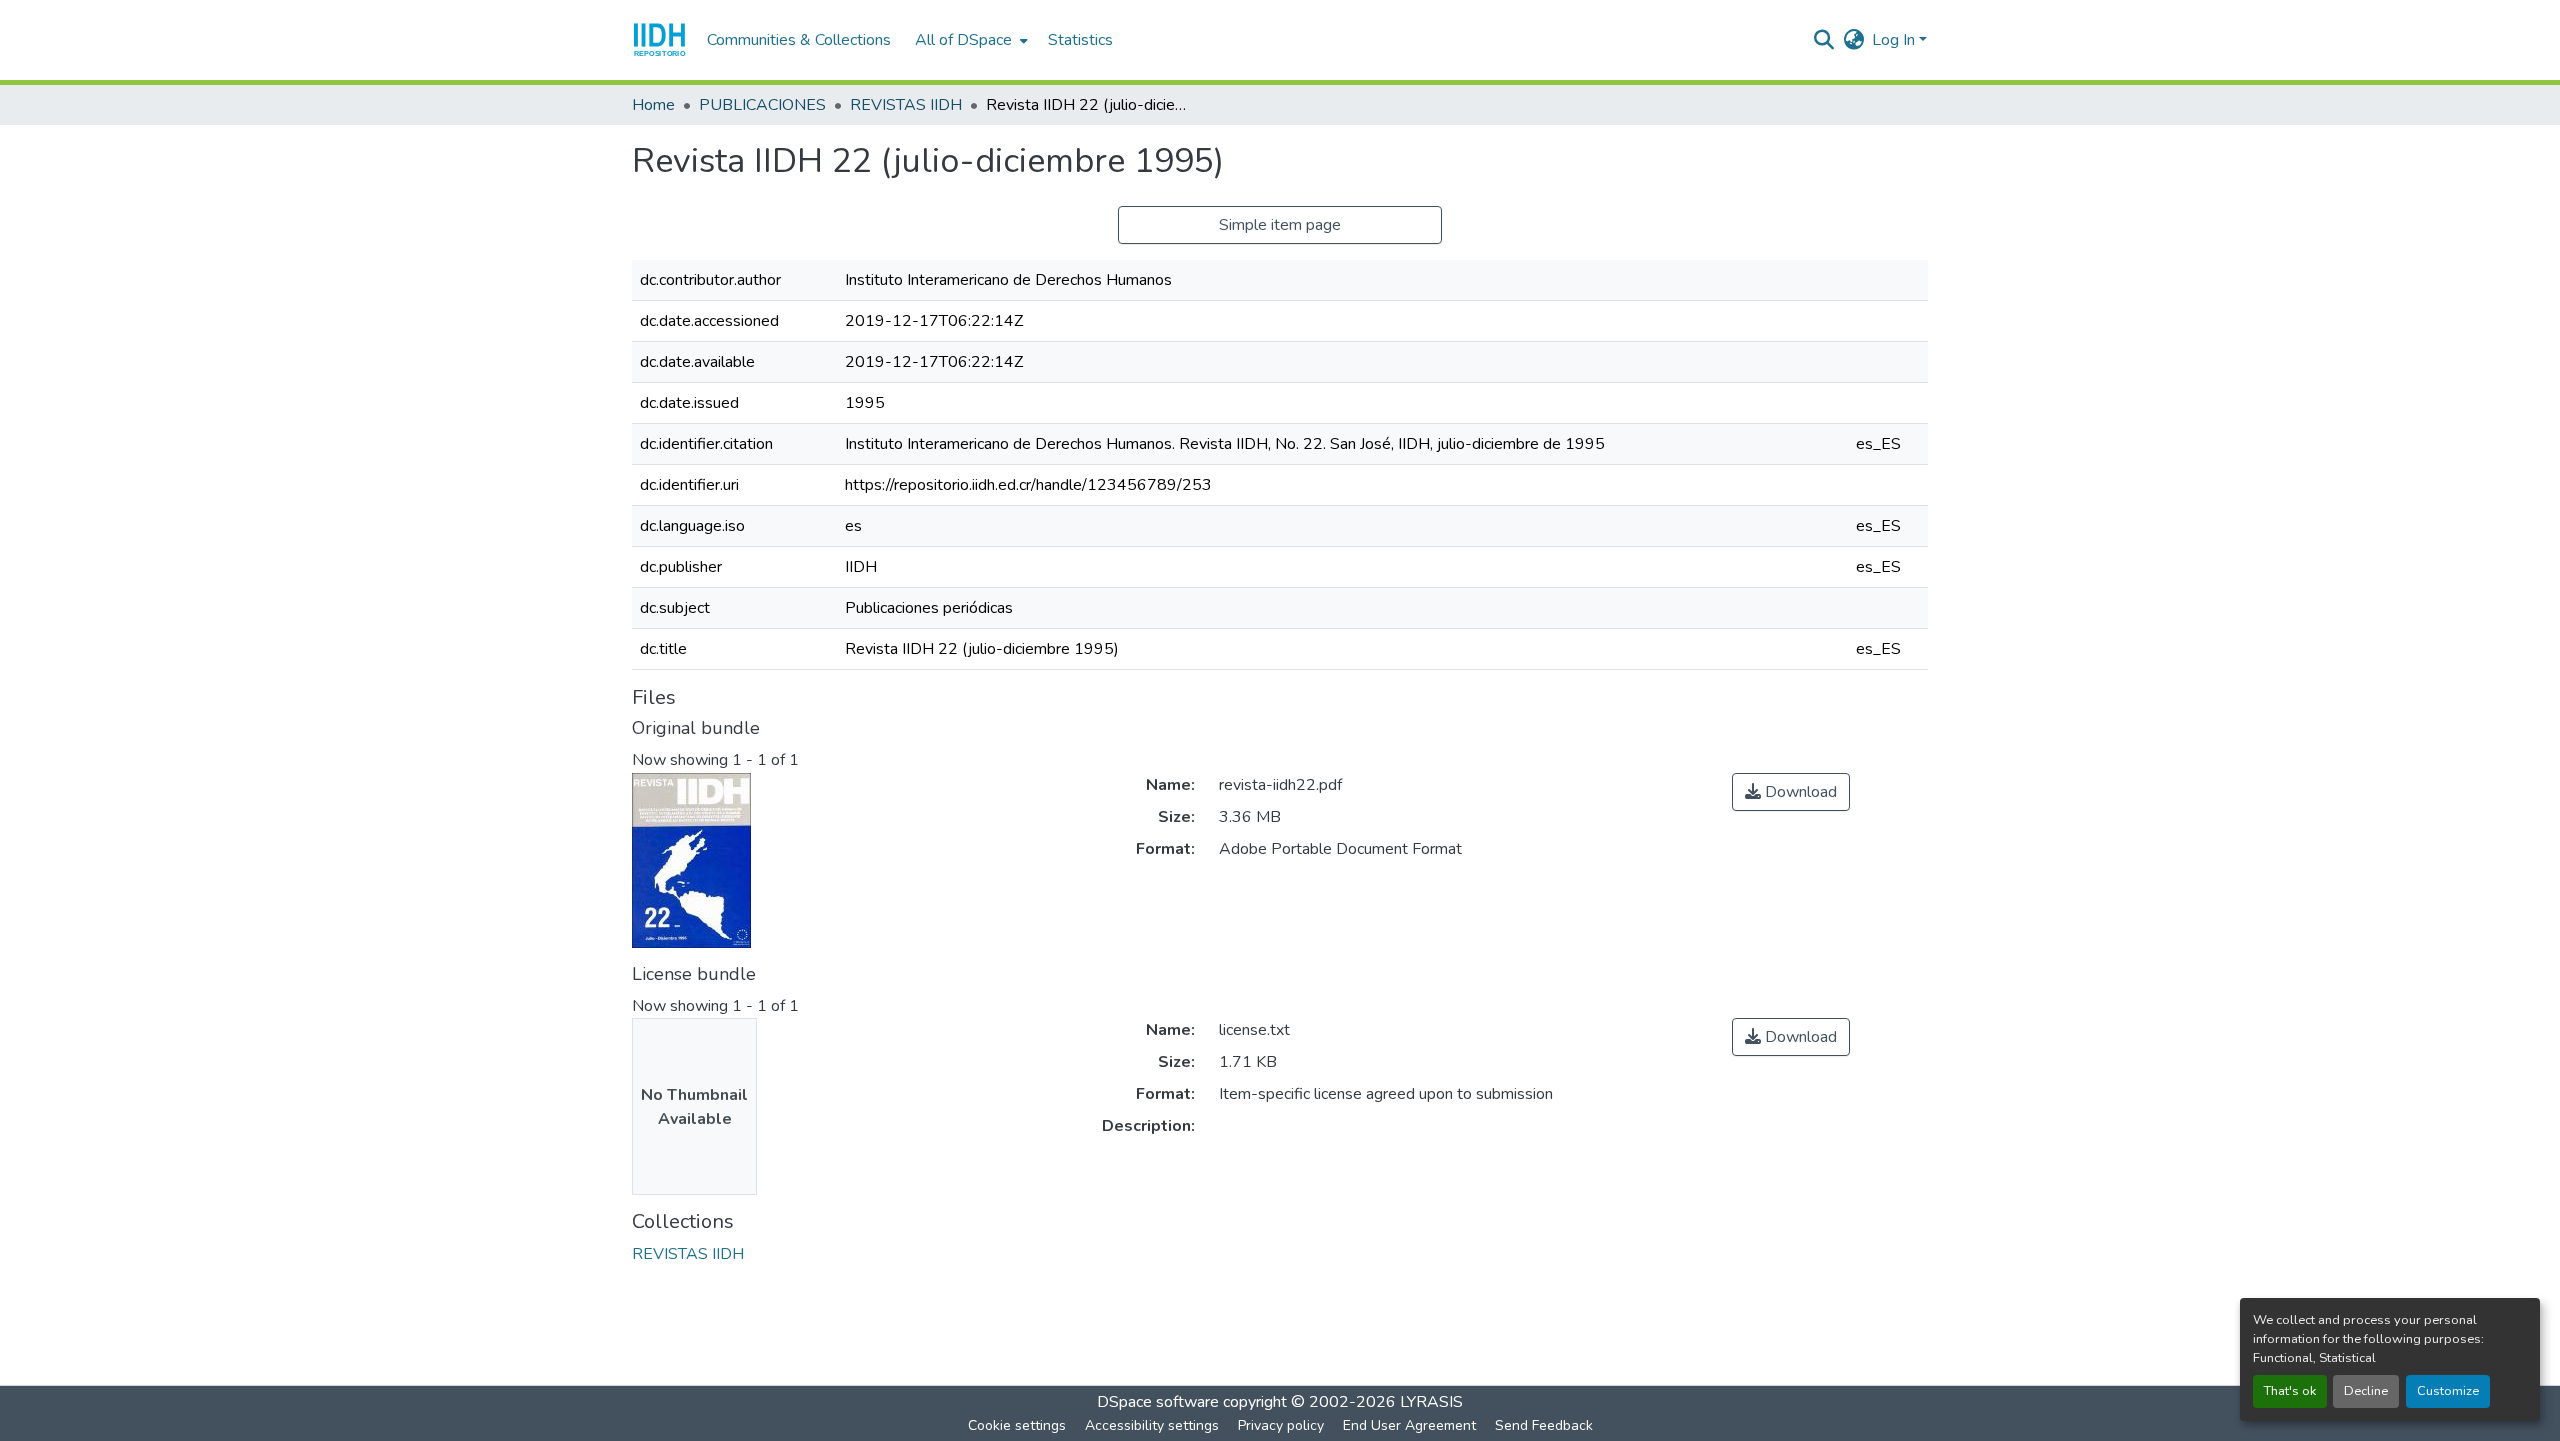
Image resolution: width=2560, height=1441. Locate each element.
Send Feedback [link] (1544, 1425)
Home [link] (653, 105)
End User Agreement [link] (1409, 1425)
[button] (659, 40)
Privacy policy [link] (1281, 1425)
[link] (1791, 792)
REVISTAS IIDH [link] (906, 105)
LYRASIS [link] (1431, 1402)
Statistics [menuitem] (1080, 40)
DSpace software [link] (1158, 1402)
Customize (2448, 1391)
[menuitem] (969, 40)
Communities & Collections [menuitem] (799, 40)
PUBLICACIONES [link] (762, 105)
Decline (2366, 1391)
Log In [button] (1895, 40)
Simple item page (1280, 225)
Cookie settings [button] (1017, 1425)
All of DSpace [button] (963, 40)
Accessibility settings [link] (1152, 1425)
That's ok (2290, 1391)
